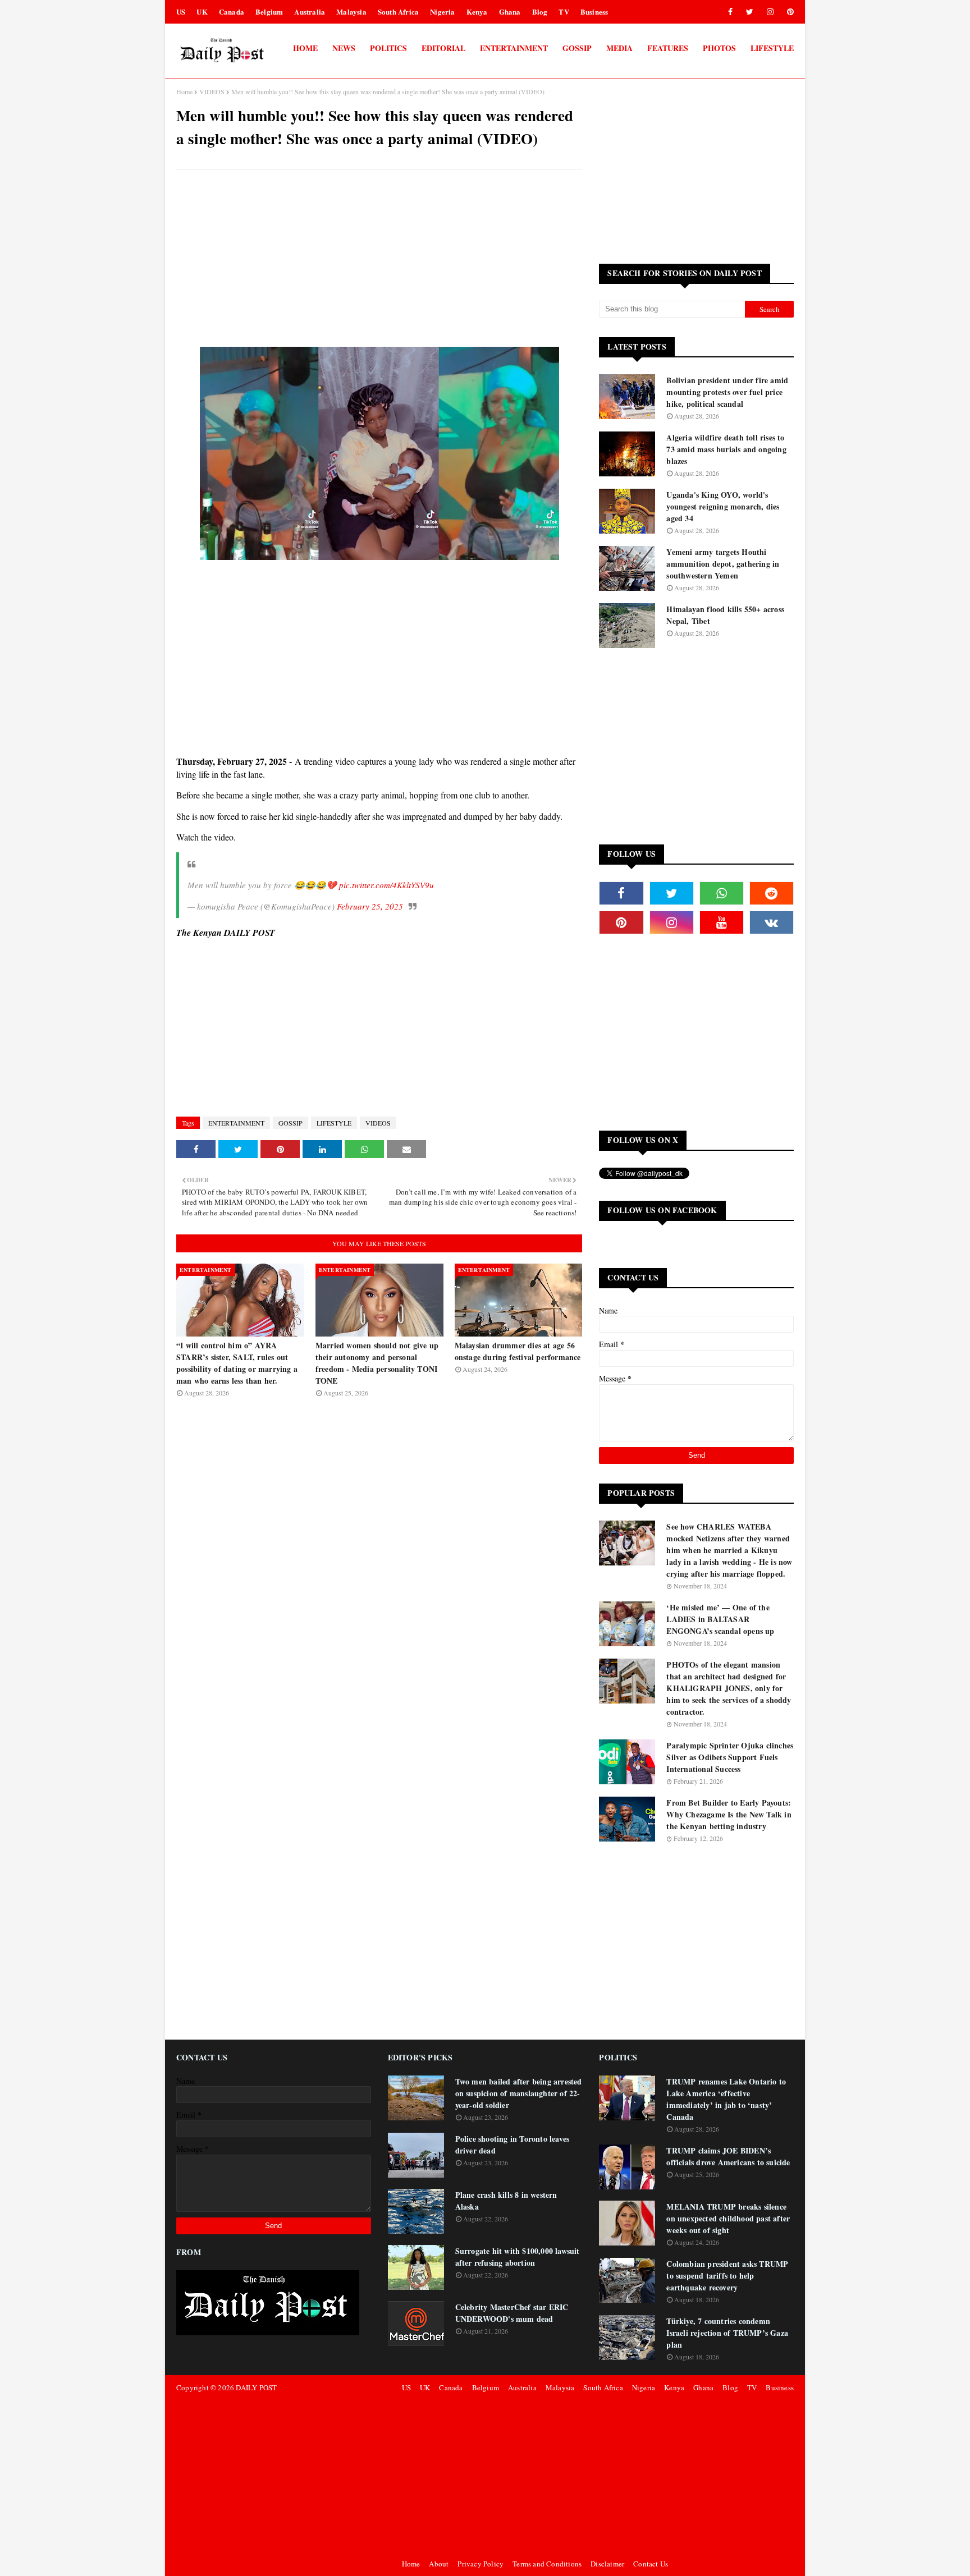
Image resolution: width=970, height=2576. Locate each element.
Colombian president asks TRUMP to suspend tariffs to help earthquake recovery (727, 2276)
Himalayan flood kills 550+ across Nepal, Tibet (725, 615)
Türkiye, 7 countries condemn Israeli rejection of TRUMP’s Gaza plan (727, 2333)
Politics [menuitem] (388, 48)
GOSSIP (290, 1123)
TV (564, 12)
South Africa (398, 12)
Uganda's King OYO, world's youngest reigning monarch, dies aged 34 (723, 506)
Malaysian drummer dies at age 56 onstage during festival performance (518, 1351)
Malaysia (351, 12)
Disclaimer (607, 2564)
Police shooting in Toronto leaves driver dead (513, 2145)
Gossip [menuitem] (577, 48)
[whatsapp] (722, 893)
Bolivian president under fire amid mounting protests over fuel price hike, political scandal (727, 392)
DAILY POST (256, 2387)
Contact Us (651, 2564)
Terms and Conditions (547, 2564)
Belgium (269, 12)
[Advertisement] (379, 260)
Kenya (477, 12)
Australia (310, 12)
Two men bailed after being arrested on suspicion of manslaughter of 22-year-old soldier (519, 2093)
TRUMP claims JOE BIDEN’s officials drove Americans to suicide (728, 2156)
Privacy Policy (481, 2564)
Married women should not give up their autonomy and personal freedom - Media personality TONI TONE (377, 1363)
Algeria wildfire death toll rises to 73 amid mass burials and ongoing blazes (726, 449)
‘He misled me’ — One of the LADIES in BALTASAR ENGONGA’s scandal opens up (720, 1619)
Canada (232, 12)
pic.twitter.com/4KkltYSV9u (386, 885)
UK (202, 12)
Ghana (510, 12)
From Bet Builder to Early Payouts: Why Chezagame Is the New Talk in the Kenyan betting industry (729, 1814)
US (181, 12)
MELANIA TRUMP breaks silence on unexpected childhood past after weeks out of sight (728, 2218)
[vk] (772, 922)
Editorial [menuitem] (443, 48)
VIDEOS (212, 91)
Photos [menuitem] (719, 48)
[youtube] (722, 922)
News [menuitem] (344, 48)
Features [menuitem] (668, 48)
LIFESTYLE (334, 1123)
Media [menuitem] (619, 48)
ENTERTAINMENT (236, 1123)
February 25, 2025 (370, 906)
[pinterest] (788, 12)
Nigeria (442, 12)
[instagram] (770, 12)
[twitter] (750, 12)
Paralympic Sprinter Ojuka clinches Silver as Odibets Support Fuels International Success (730, 1757)
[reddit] (772, 893)
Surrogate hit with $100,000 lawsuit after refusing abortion (518, 2257)
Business (594, 12)
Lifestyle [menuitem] (772, 48)
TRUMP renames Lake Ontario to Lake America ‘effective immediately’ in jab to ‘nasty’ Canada (726, 2099)
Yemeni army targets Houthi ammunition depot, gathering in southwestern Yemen (723, 564)
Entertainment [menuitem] (514, 48)
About (439, 2564)
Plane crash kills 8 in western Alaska (506, 2201)
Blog (540, 12)
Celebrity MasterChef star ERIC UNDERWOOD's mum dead (512, 2313)
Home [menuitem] (305, 48)
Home (184, 91)
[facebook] (730, 12)
